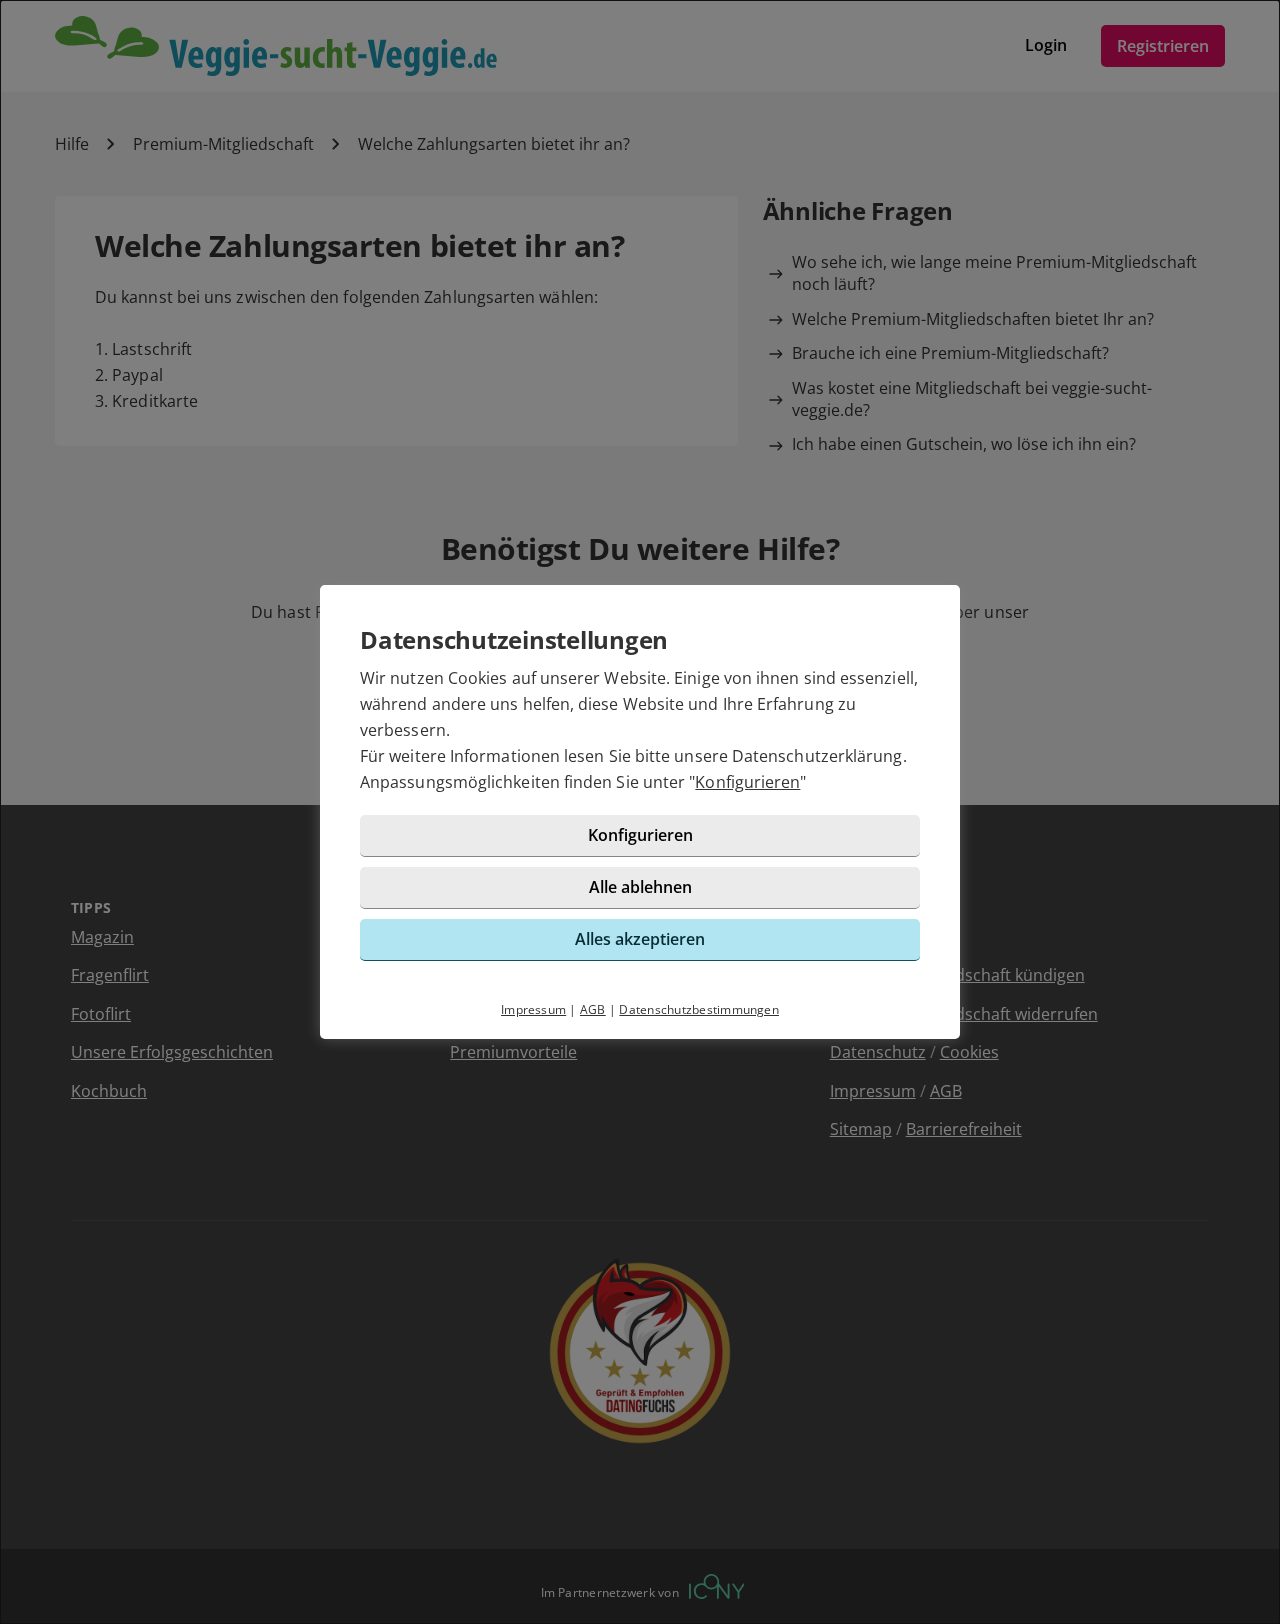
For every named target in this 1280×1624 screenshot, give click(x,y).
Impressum (533, 1009)
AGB (593, 1009)
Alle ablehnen (640, 887)
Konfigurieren (747, 782)
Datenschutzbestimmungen (699, 1009)
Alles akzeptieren (640, 939)
